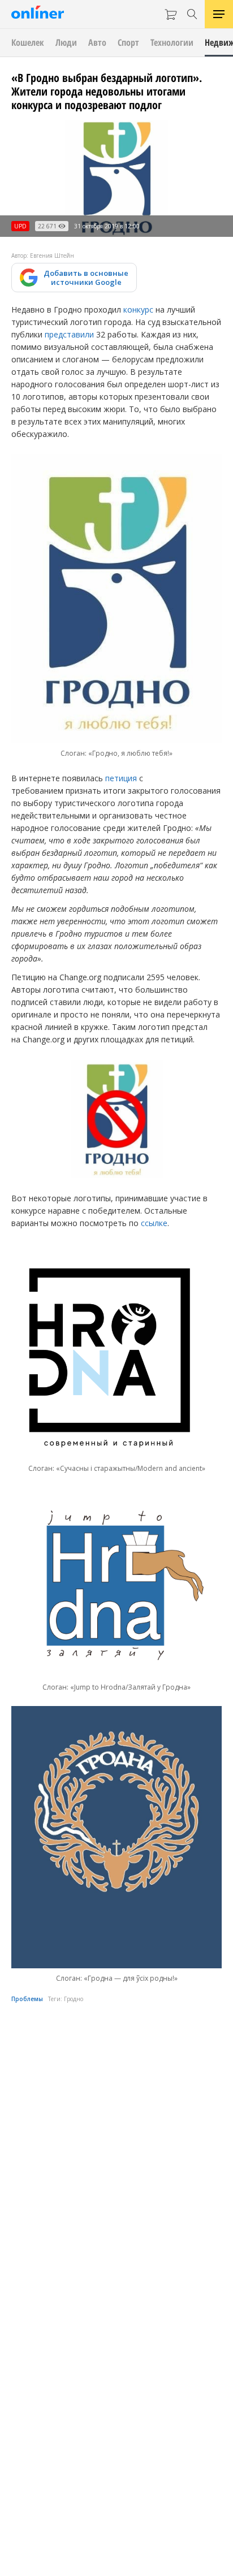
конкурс (138, 309)
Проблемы (27, 1999)
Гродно (74, 1999)
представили (69, 334)
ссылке (154, 1223)
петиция (121, 778)
